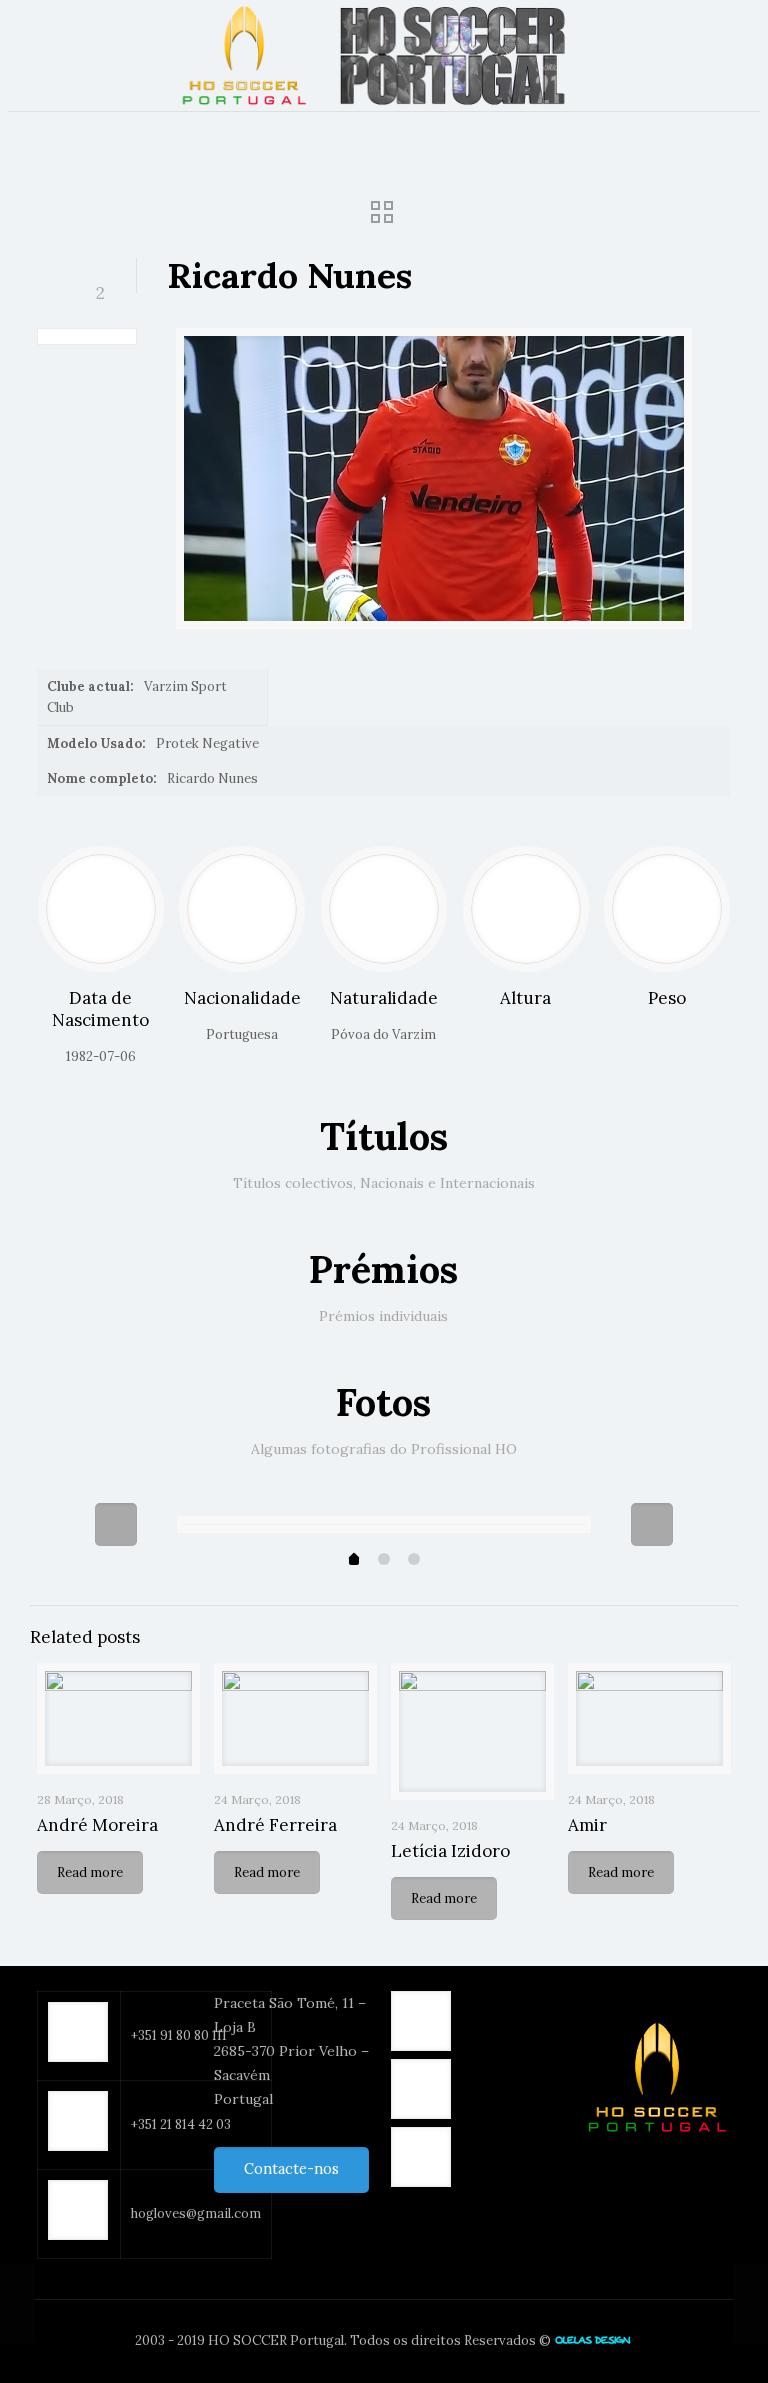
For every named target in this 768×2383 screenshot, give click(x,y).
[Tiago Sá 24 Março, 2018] (750, 2303)
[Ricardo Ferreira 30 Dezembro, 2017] (17, 2303)
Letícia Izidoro (450, 1851)
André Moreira (97, 1825)
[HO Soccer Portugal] (384, 55)
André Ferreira (275, 1825)
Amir (587, 1825)
